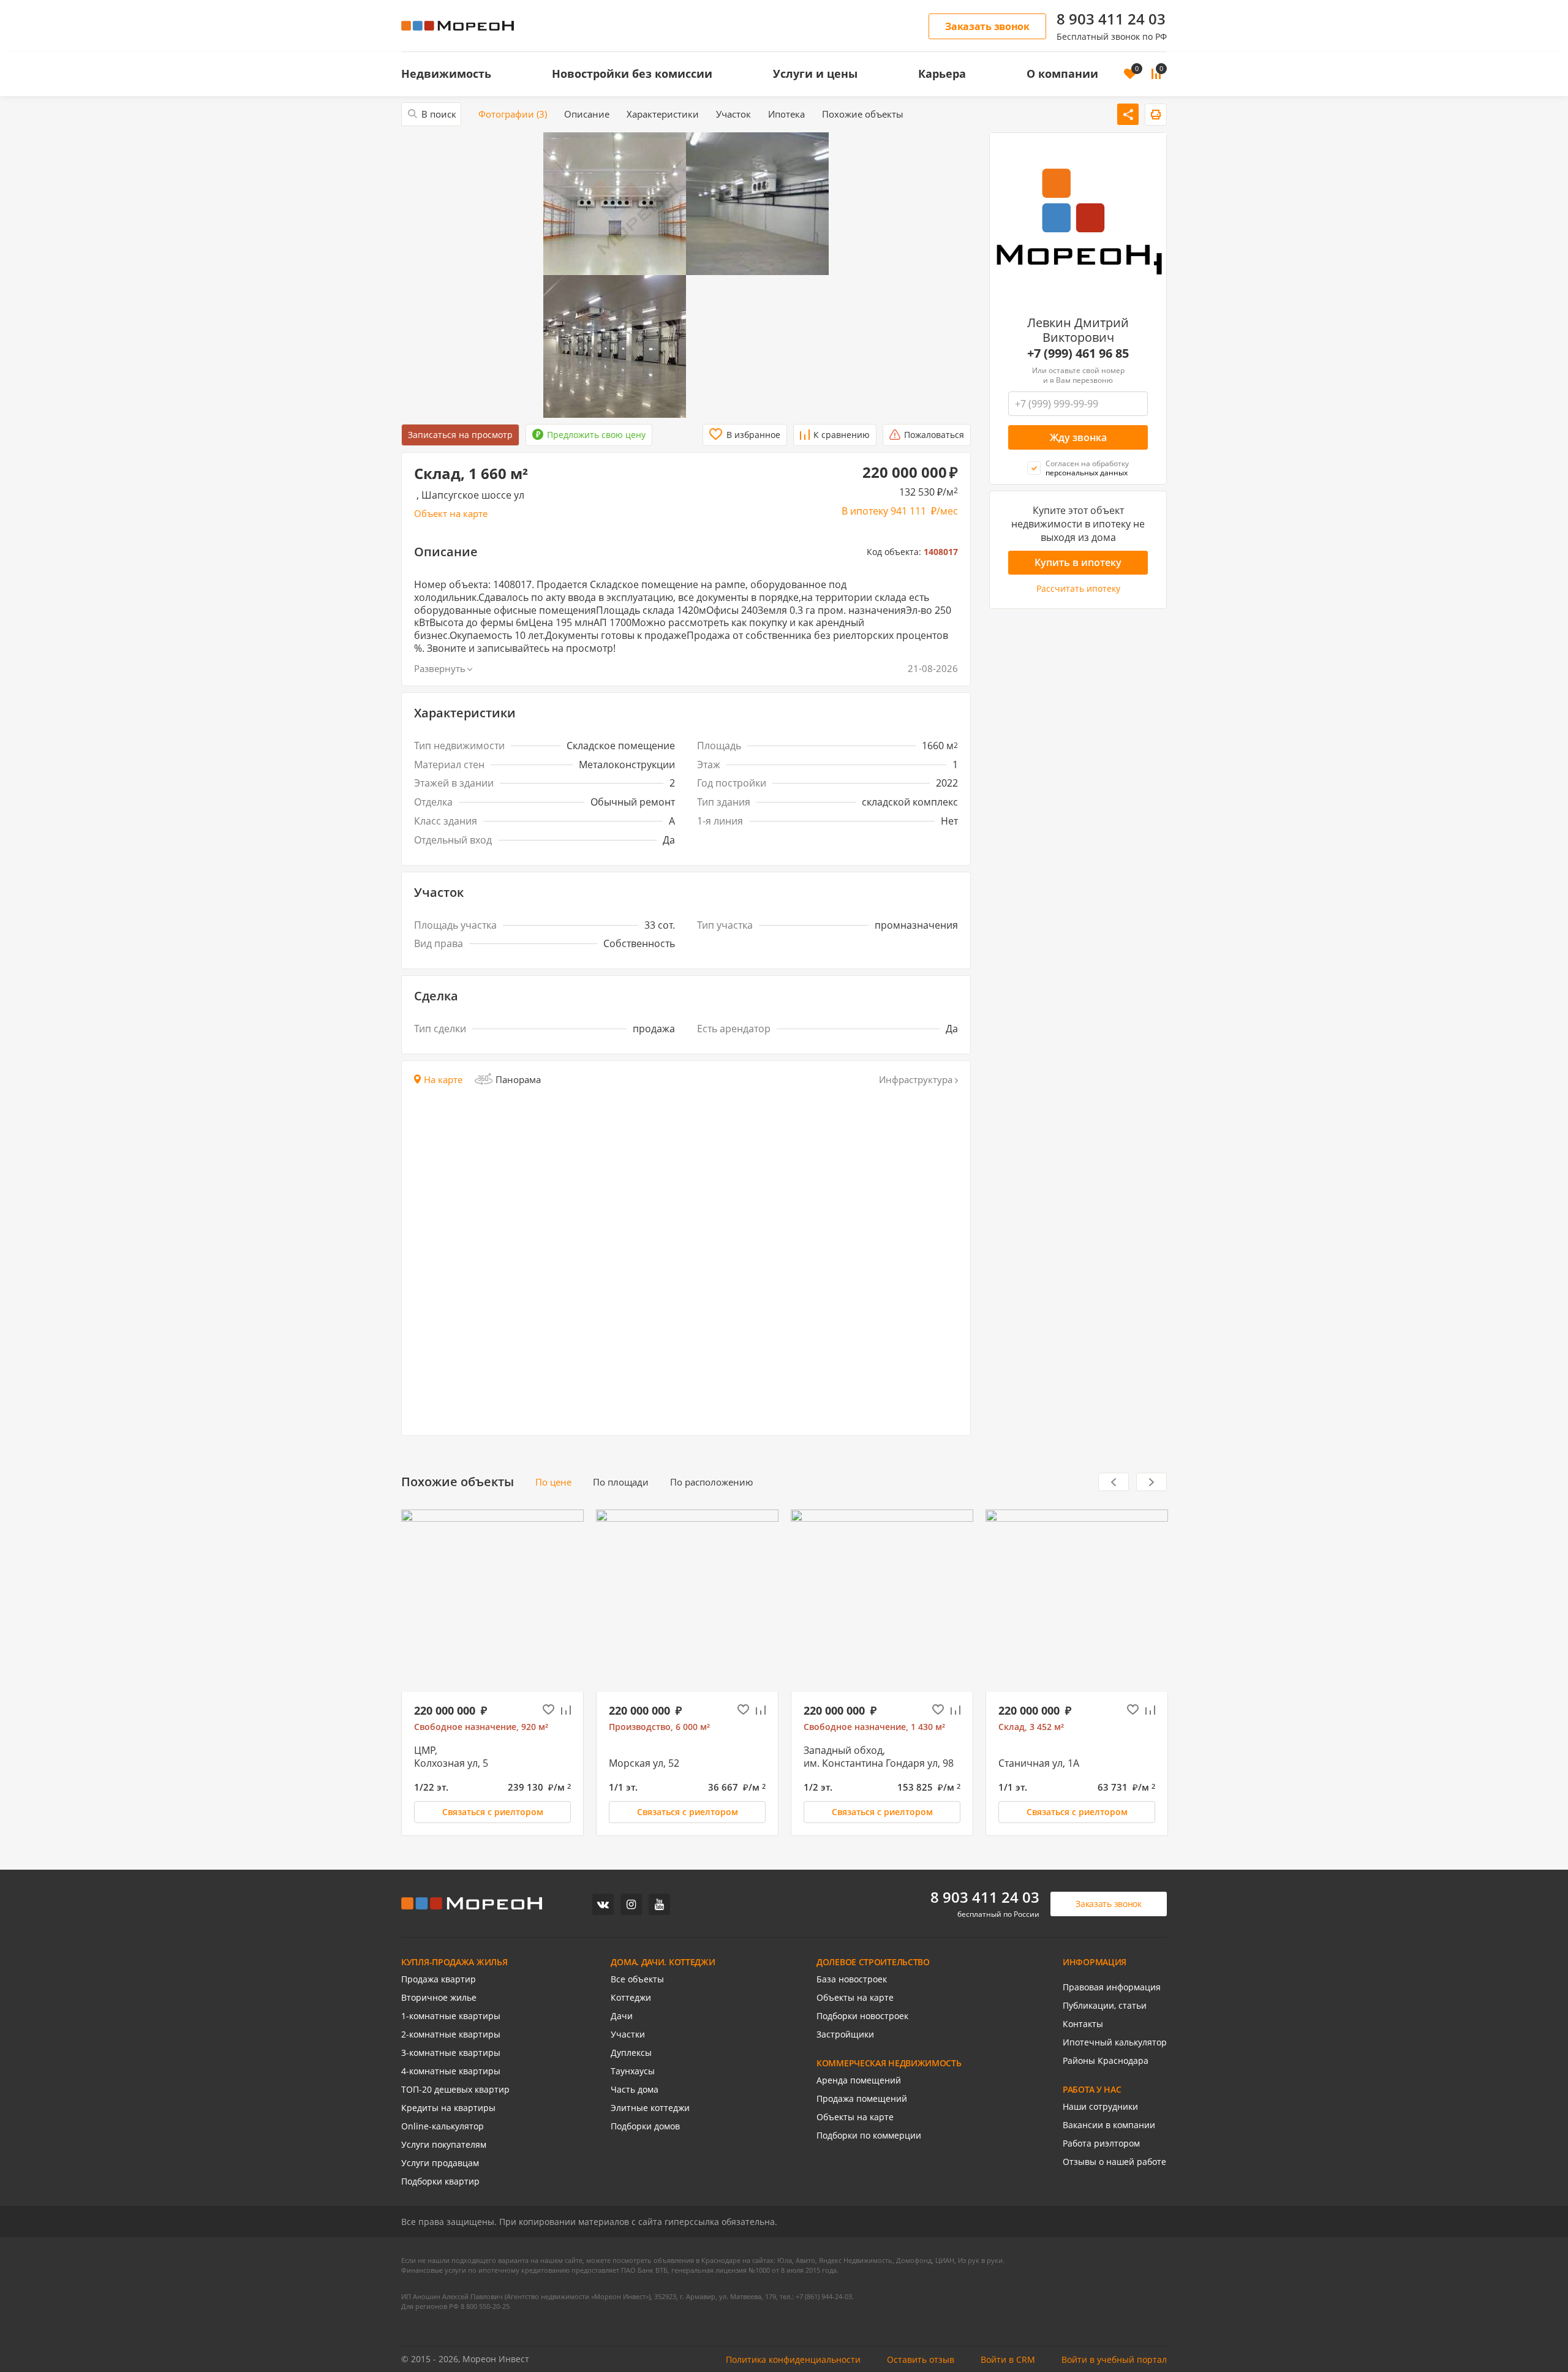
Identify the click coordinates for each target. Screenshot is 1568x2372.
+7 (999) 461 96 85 (1078, 353)
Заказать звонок (987, 26)
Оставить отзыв (921, 2360)
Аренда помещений (859, 2080)
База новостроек (852, 1979)
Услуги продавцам (440, 2163)
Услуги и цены (815, 74)
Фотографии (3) (513, 114)
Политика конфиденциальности (793, 2360)
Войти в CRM (1008, 2360)
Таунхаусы (633, 2071)
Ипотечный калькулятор (1115, 2042)
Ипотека (786, 114)
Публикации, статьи (1105, 2006)
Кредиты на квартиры (448, 2108)
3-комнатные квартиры (451, 2053)
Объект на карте (451, 514)
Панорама (518, 1079)
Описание (587, 114)
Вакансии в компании (1109, 2125)
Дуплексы (631, 2053)
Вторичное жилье (439, 1998)
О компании (1062, 74)
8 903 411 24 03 (1111, 19)
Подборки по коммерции (869, 2136)
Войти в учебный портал (1114, 2360)
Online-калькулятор (443, 2126)
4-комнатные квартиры (451, 2071)
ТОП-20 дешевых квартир (455, 2090)
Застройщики (845, 2034)
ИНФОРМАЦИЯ (1095, 1962)
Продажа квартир (439, 1979)
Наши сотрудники (1100, 2107)
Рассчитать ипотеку (1078, 589)
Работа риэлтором (1101, 2143)
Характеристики (663, 114)
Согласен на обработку (1087, 468)
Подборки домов (645, 2126)
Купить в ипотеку (1078, 562)
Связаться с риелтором (493, 1812)
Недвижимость (446, 74)
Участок (733, 114)
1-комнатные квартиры (451, 2016)
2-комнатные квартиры (451, 2034)
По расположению (711, 1482)
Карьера (942, 74)
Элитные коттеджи (650, 2108)
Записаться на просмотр (460, 435)
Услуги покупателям (444, 2145)
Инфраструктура (916, 1080)
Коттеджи (631, 1998)
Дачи (622, 2016)
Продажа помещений (862, 2099)
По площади (621, 1482)
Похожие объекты (863, 114)
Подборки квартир (440, 2181)
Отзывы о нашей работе (1114, 2162)
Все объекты (637, 1979)
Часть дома (635, 2090)
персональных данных (1087, 473)
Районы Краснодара (1106, 2061)
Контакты (1083, 2024)
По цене (553, 1482)
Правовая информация (1112, 1987)
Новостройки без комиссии (632, 74)
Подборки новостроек (862, 2016)
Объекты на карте (855, 1998)
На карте (443, 1080)
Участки (628, 2034)
